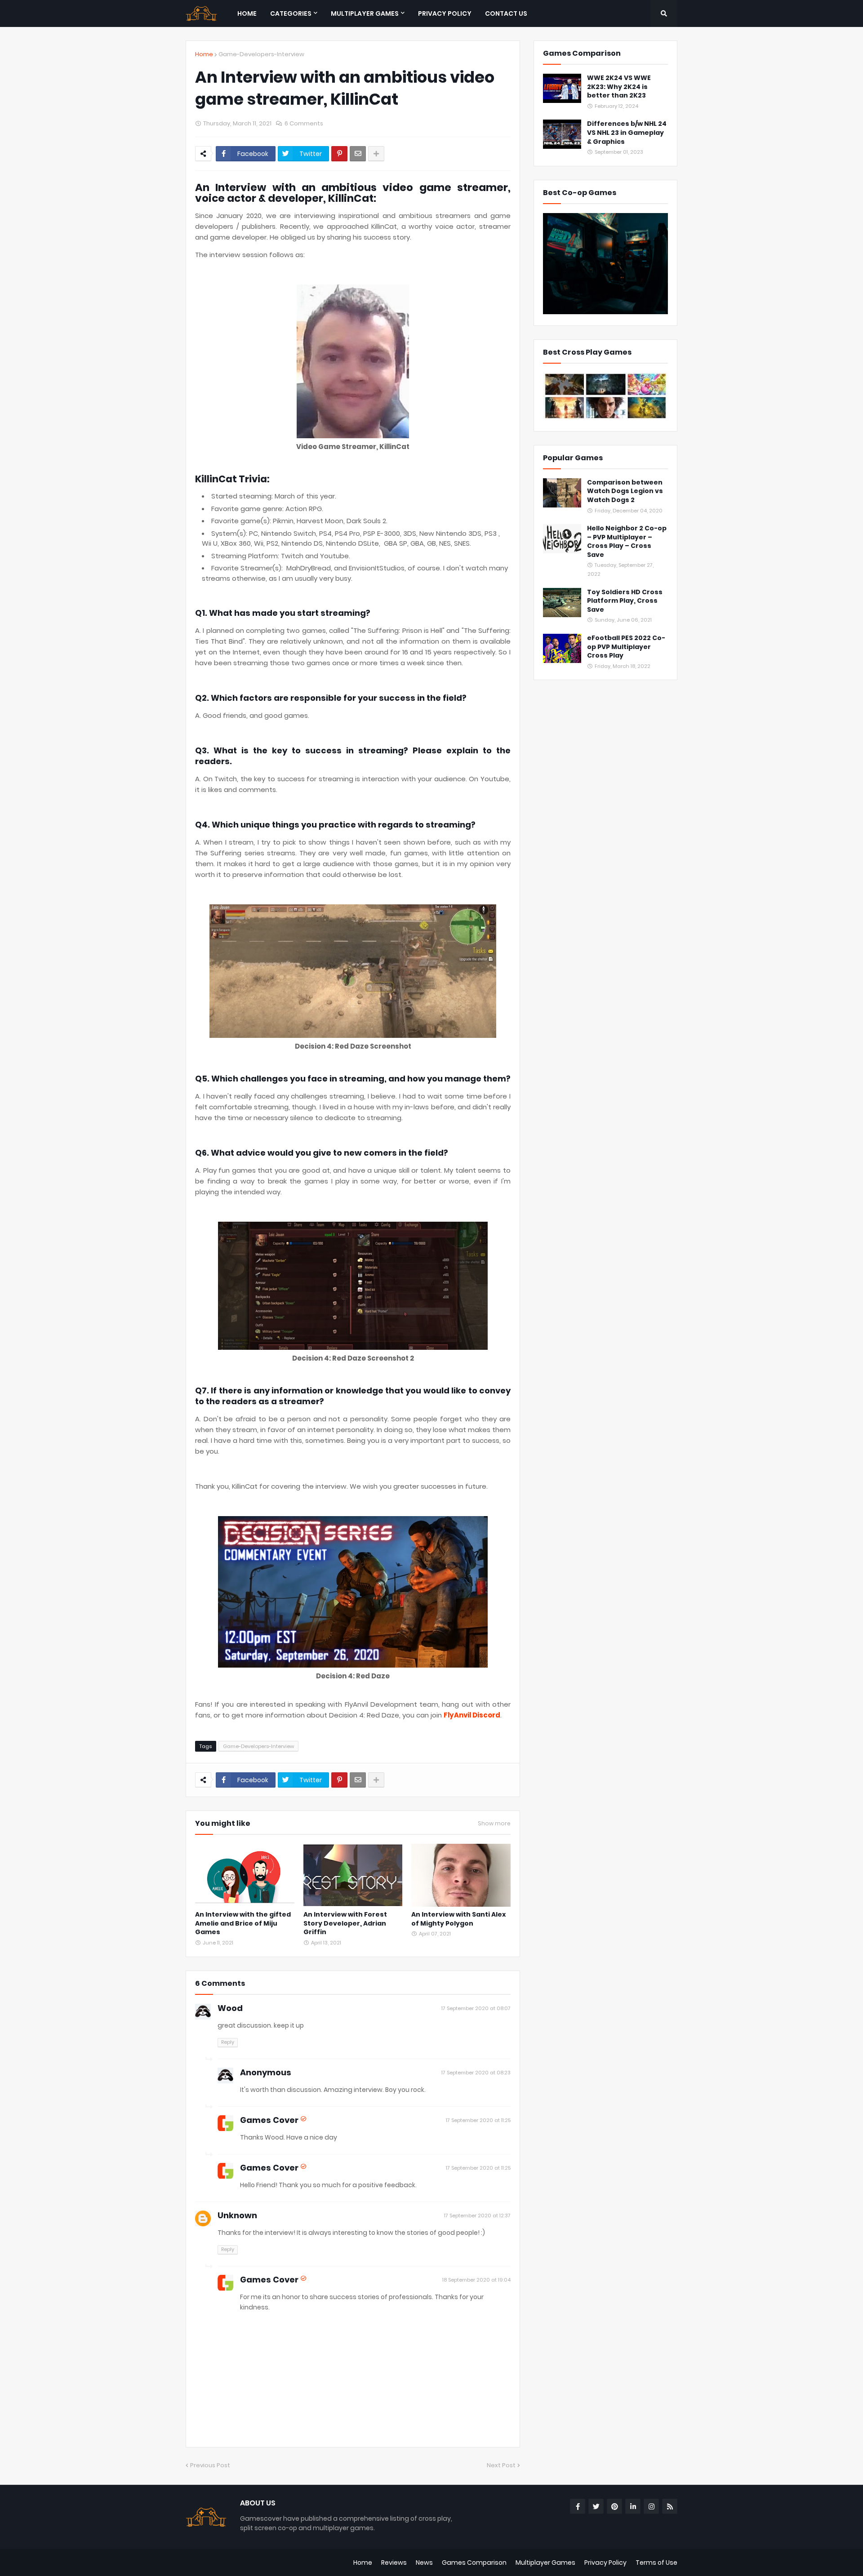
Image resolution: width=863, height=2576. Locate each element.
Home (204, 54)
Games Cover (269, 2120)
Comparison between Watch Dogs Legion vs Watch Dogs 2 (625, 491)
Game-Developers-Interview (261, 54)
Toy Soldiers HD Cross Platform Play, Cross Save (625, 601)
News (424, 2563)
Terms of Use (656, 2563)
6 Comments (304, 123)
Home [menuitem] (247, 13)
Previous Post (210, 2465)
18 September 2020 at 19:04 (476, 2280)
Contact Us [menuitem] (506, 13)
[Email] (358, 154)
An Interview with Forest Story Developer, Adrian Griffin (345, 1923)
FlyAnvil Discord (472, 1715)
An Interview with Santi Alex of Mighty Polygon (458, 1919)
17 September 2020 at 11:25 (478, 2120)
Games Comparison (474, 2563)
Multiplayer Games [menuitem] (365, 13)
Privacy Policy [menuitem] (445, 13)
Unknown (237, 2215)
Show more (494, 1824)
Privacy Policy (605, 2563)
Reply (228, 2042)
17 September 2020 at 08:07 (476, 2008)
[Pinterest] (339, 154)
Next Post (501, 2465)
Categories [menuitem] (291, 13)
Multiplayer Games (545, 2563)
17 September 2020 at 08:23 (476, 2073)
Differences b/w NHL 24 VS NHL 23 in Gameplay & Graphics (627, 133)
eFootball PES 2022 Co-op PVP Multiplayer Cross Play (626, 647)
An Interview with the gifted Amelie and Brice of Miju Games (243, 1923)
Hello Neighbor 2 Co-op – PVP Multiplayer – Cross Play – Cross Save (627, 542)
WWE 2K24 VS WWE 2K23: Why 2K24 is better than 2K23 (619, 87)
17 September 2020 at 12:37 (477, 2216)
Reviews (394, 2563)
